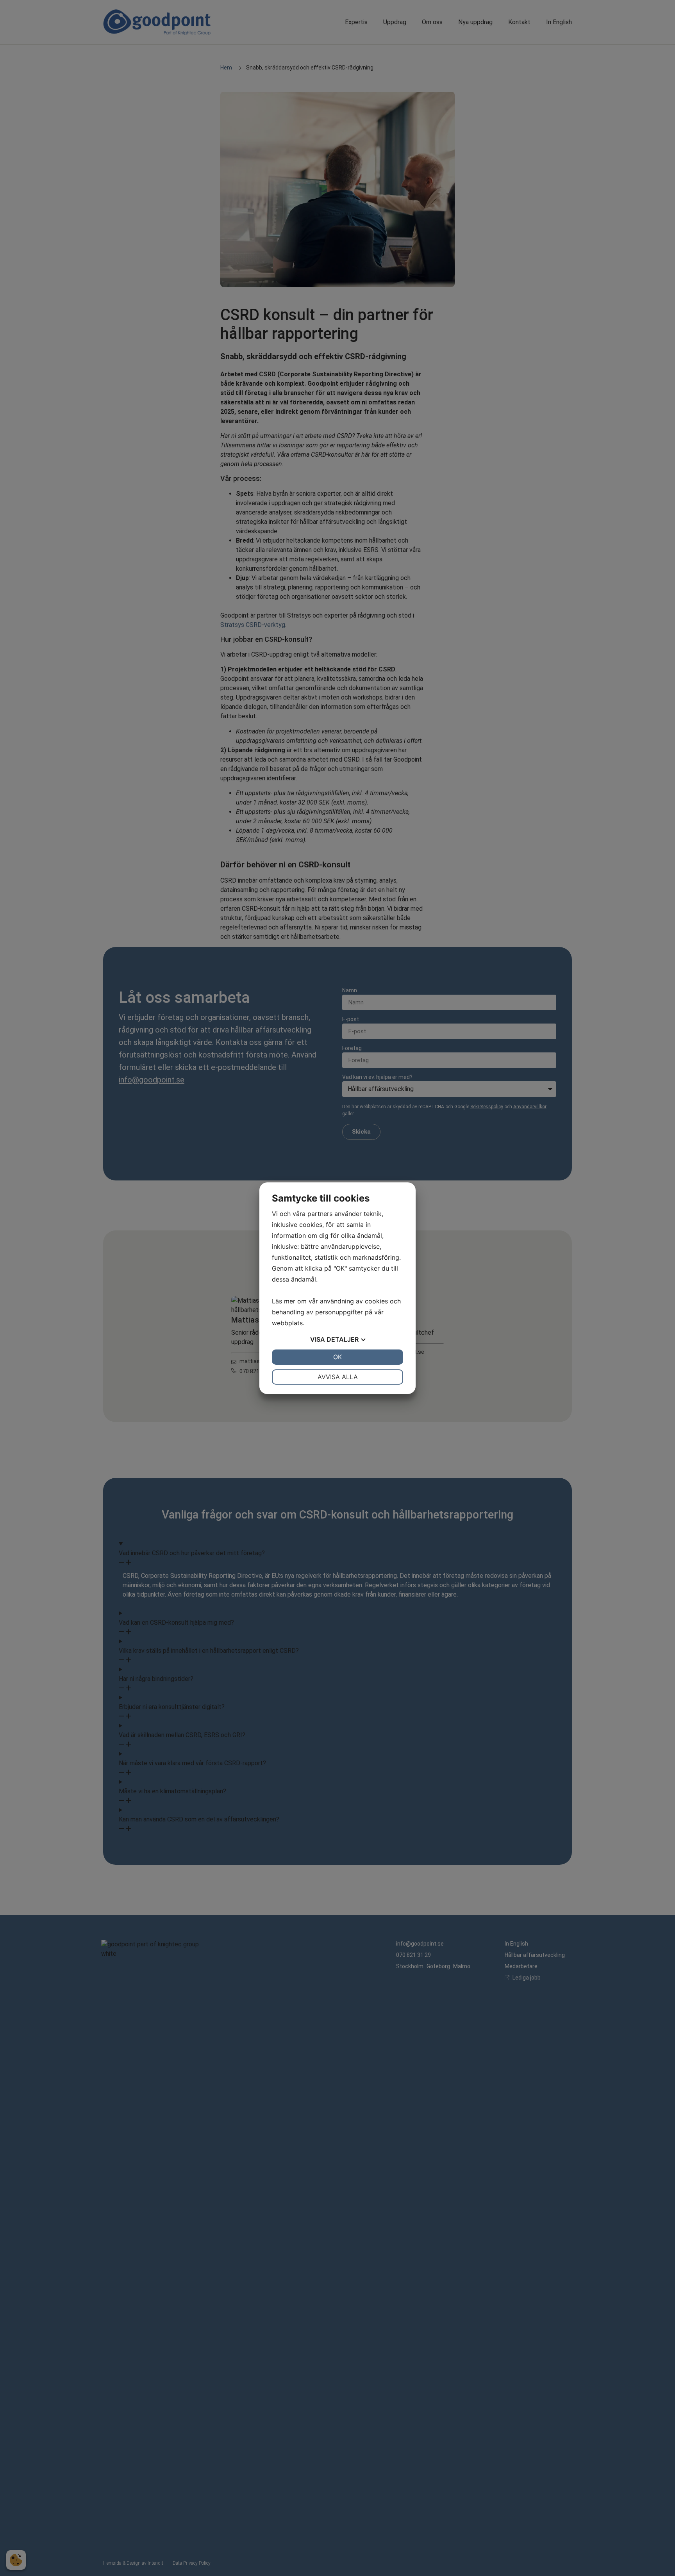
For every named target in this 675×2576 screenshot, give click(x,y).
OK (337, 1357)
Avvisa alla (338, 1377)
